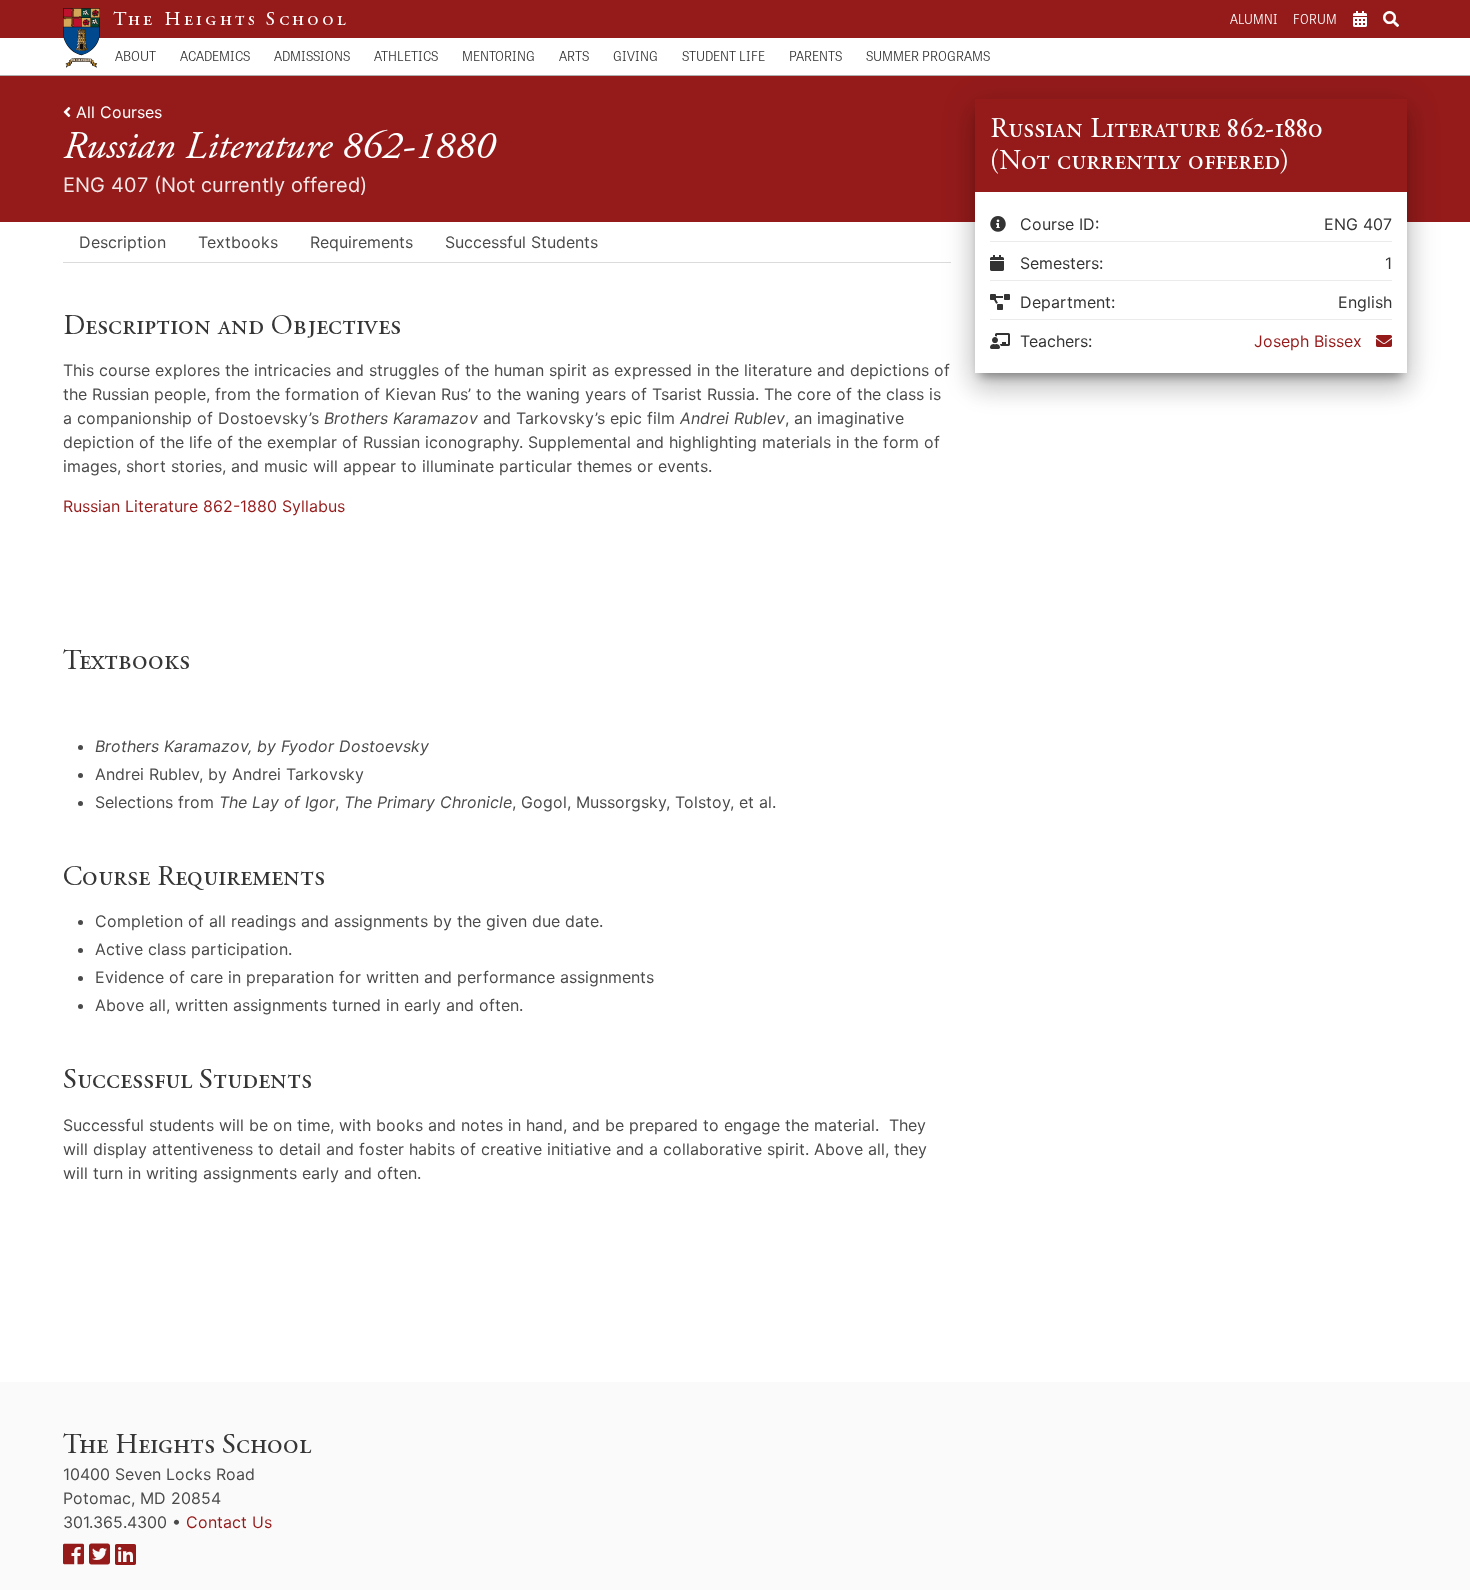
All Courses (119, 112)
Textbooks (238, 242)
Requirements (361, 242)
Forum (1315, 18)
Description (122, 242)
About (135, 55)
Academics (215, 55)
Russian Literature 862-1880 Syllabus (204, 506)
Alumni (1253, 18)
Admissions (312, 55)
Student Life (723, 55)
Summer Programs (928, 55)
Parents (815, 55)
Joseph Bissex (1308, 341)
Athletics (406, 55)
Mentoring (498, 55)
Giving (635, 55)
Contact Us (229, 1522)
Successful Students (521, 242)
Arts (574, 55)
